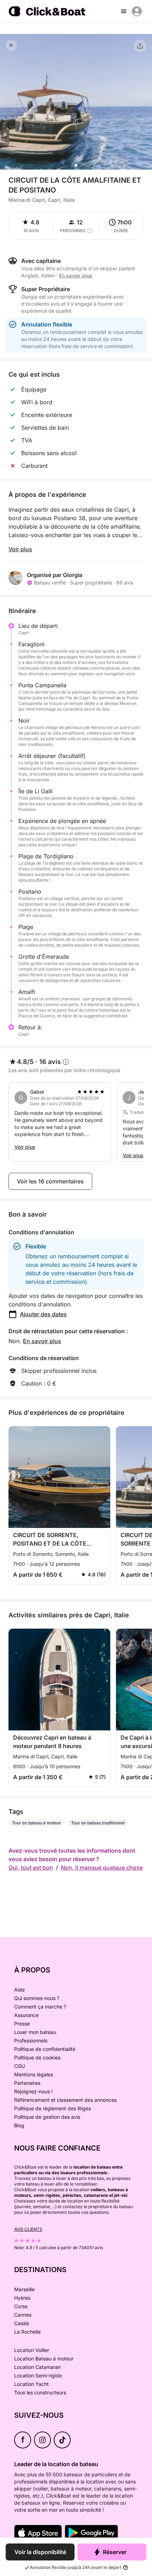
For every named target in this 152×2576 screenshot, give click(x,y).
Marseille (24, 2289)
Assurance (26, 2015)
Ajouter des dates (43, 1314)
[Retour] (11, 45)
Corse (21, 2306)
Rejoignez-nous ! (33, 2091)
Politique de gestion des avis (47, 2117)
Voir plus (20, 549)
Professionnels (31, 2040)
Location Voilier (32, 2350)
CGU (19, 2066)
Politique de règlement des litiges (52, 2108)
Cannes (23, 2315)
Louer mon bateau (35, 2032)
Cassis (22, 2323)
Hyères (22, 2298)
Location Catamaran (37, 2367)
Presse (22, 2024)
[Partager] (140, 46)
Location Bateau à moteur (44, 2359)
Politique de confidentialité (45, 2049)
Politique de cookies (37, 2057)
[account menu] (137, 11)
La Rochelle (27, 2332)
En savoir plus (42, 1341)
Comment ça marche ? (40, 2007)
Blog (19, 2125)
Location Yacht (31, 2384)
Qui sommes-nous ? (37, 1998)
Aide (19, 1990)
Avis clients (28, 2229)
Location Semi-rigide (38, 2375)
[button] (76, 165)
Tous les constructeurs (40, 2392)
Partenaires (27, 2083)
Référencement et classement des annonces (65, 2100)
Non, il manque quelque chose (102, 1868)
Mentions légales (34, 2074)
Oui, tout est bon (31, 1868)
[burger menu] (124, 11)
